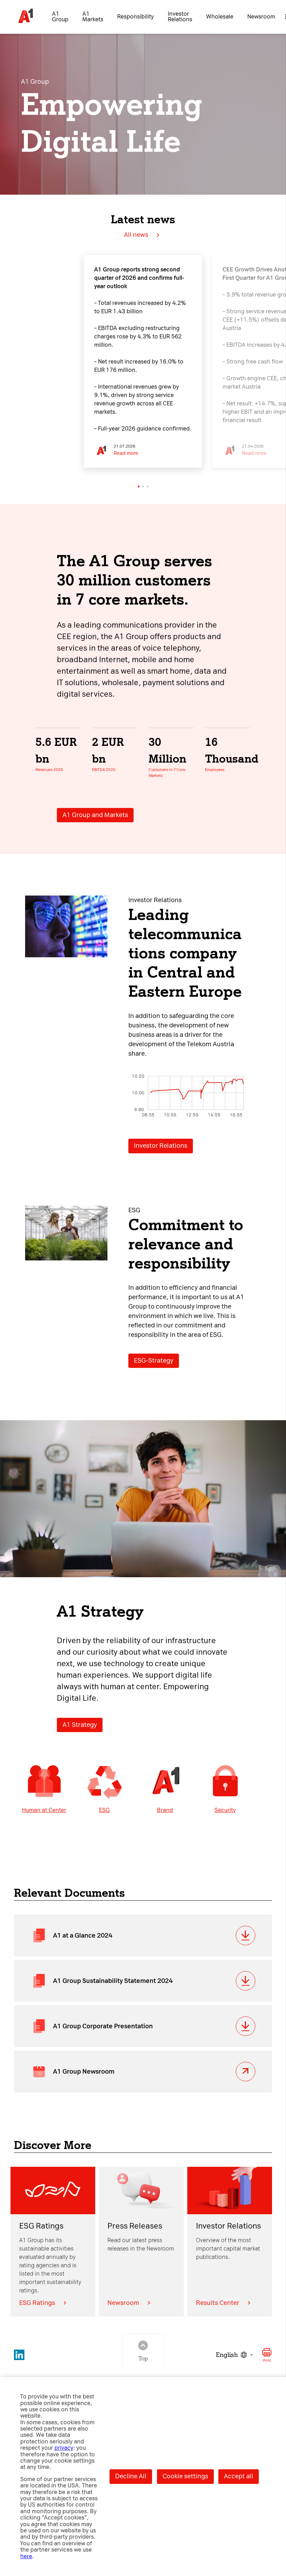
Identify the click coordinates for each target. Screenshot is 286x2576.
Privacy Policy (27, 1200)
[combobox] (234, 2355)
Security (225, 1810)
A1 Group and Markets (95, 815)
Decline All (131, 2476)
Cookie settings (185, 2476)
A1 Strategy (80, 1725)
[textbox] (234, 2355)
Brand (165, 1810)
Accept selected (199, 1397)
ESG (104, 1810)
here (26, 2556)
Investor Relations (161, 1146)
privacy (64, 2448)
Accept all (239, 2476)
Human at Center (44, 1810)
